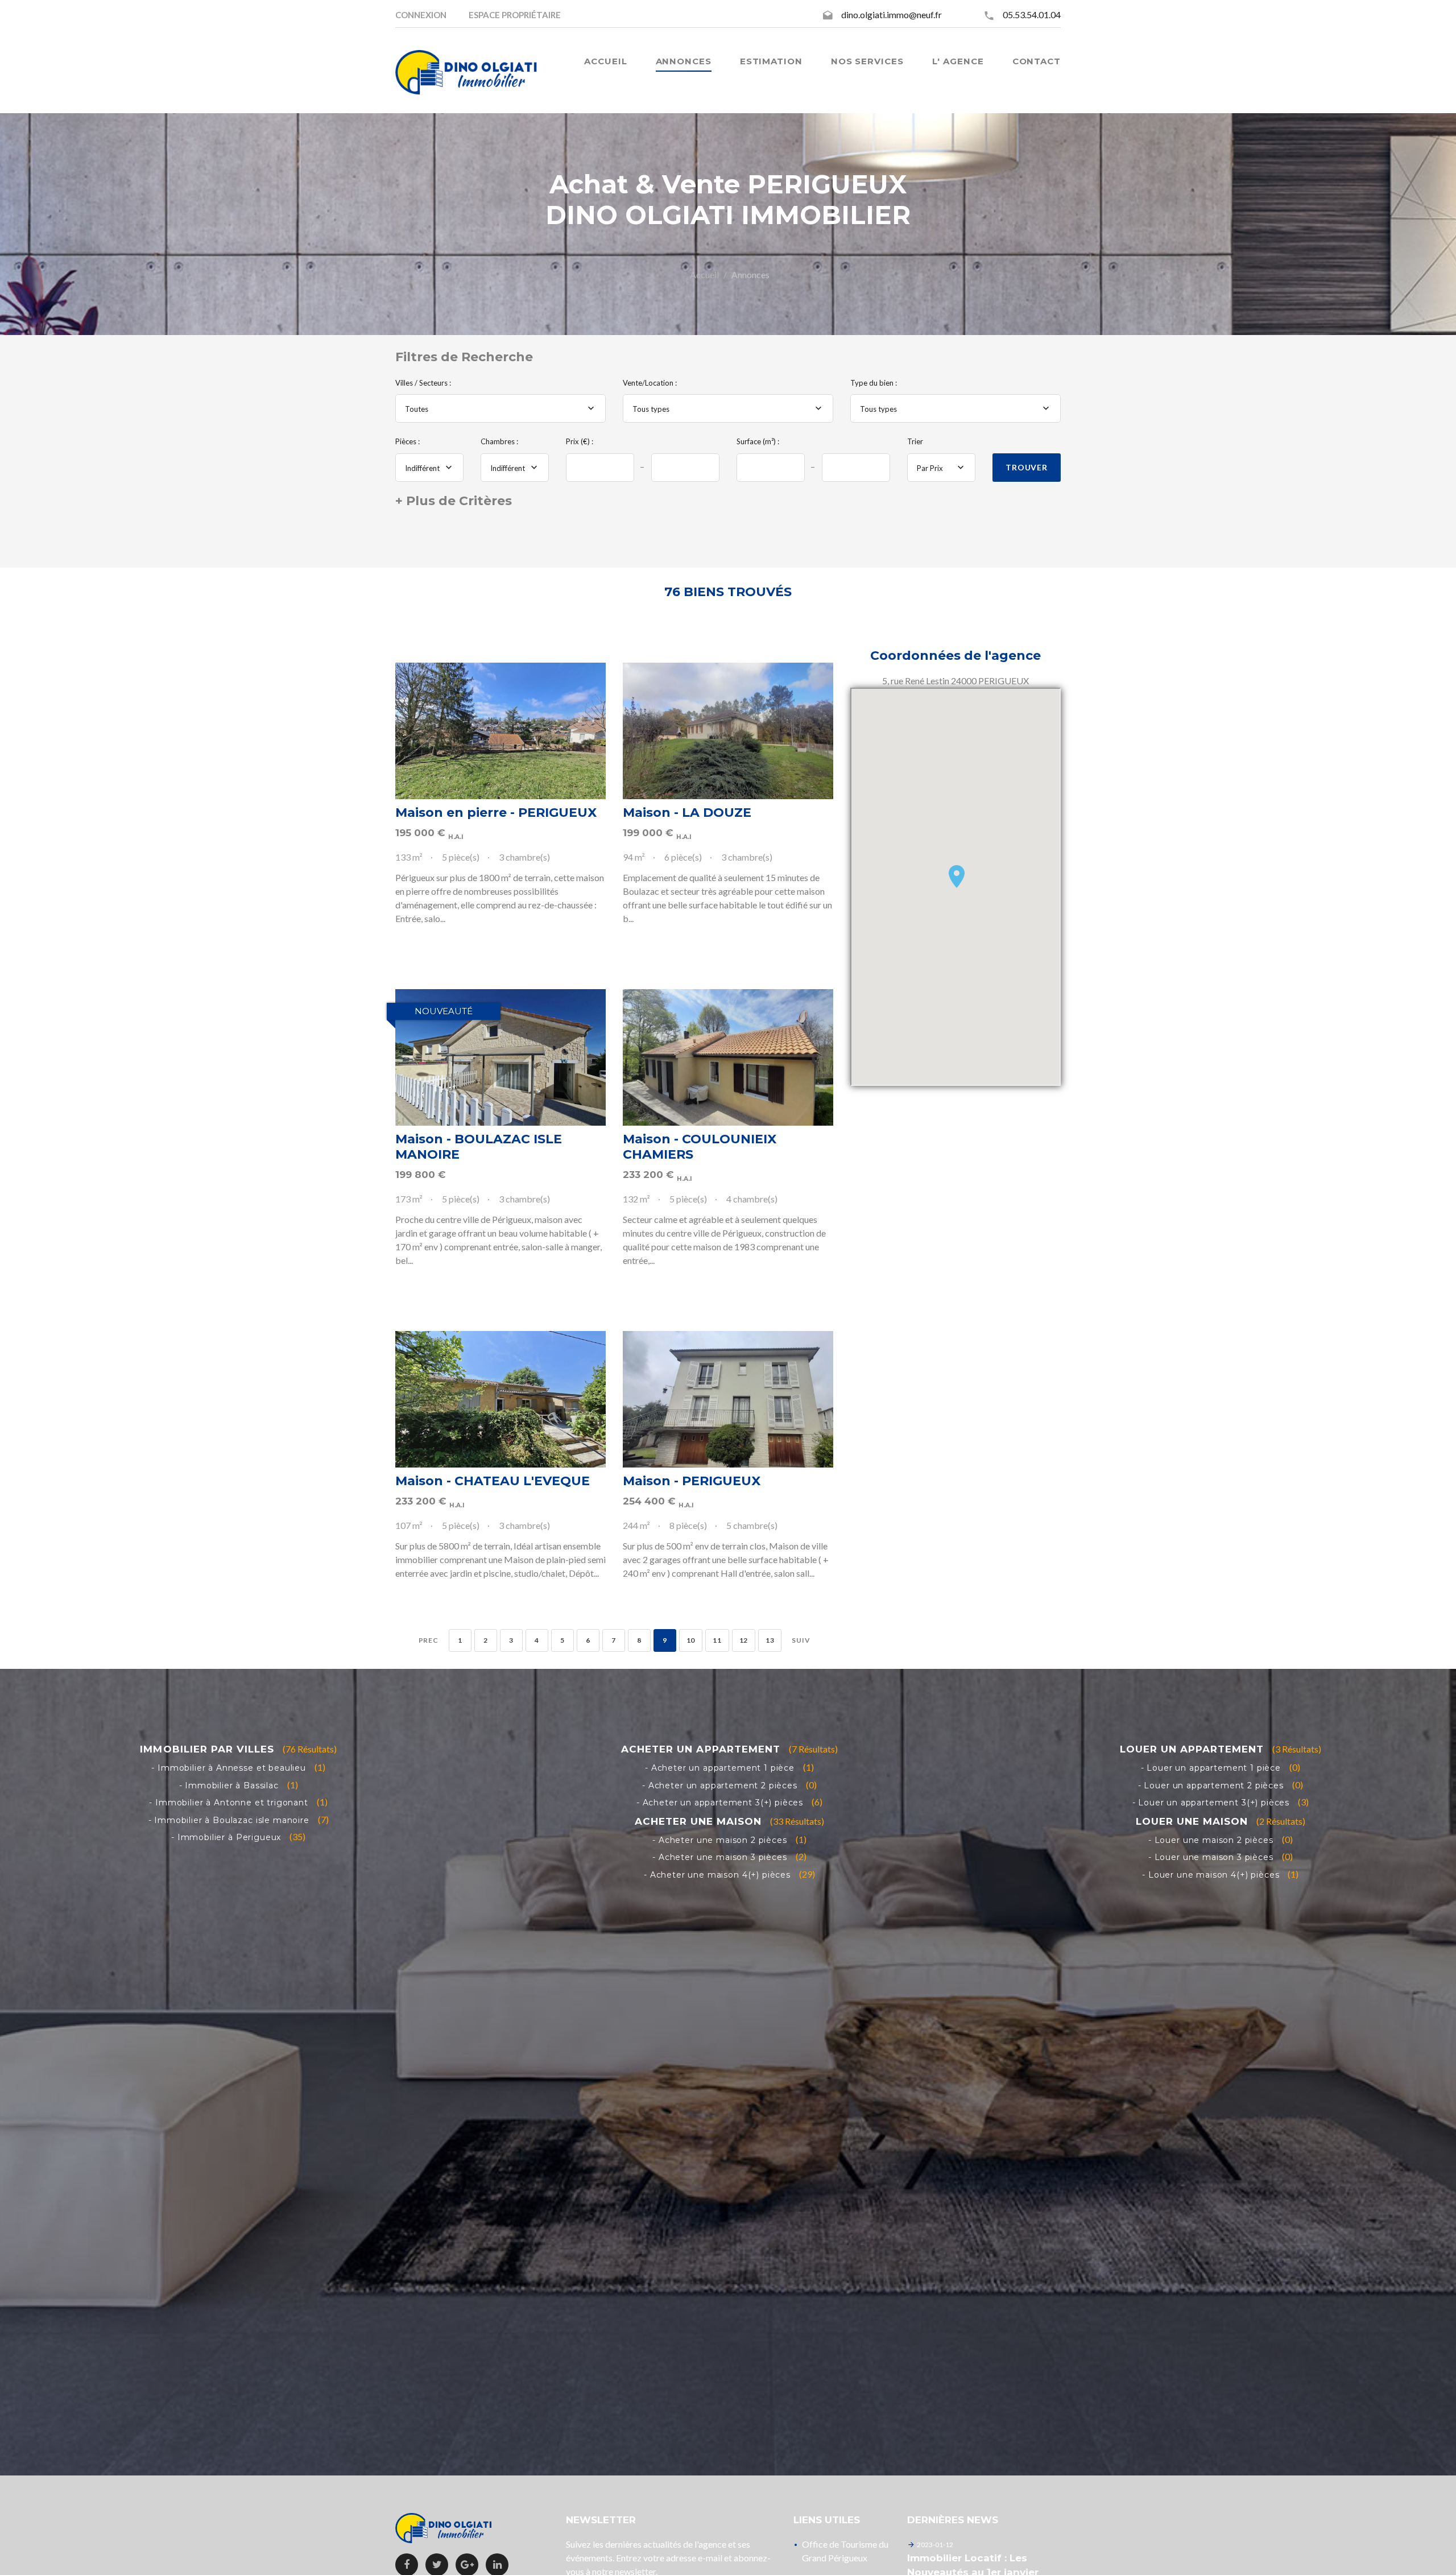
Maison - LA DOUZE (687, 813)
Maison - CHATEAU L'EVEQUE (493, 1481)
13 (770, 1640)
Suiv (801, 1640)
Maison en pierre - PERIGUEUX (496, 813)
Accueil (704, 274)
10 (691, 1640)
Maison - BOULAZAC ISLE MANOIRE (479, 1147)
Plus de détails (500, 731)
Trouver (1027, 467)
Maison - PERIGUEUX (692, 1481)
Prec (429, 1640)
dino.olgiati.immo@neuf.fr (892, 15)
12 (744, 1640)
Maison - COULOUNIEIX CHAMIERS (700, 1147)
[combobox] (500, 408)
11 (717, 1640)
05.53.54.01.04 (1032, 15)
